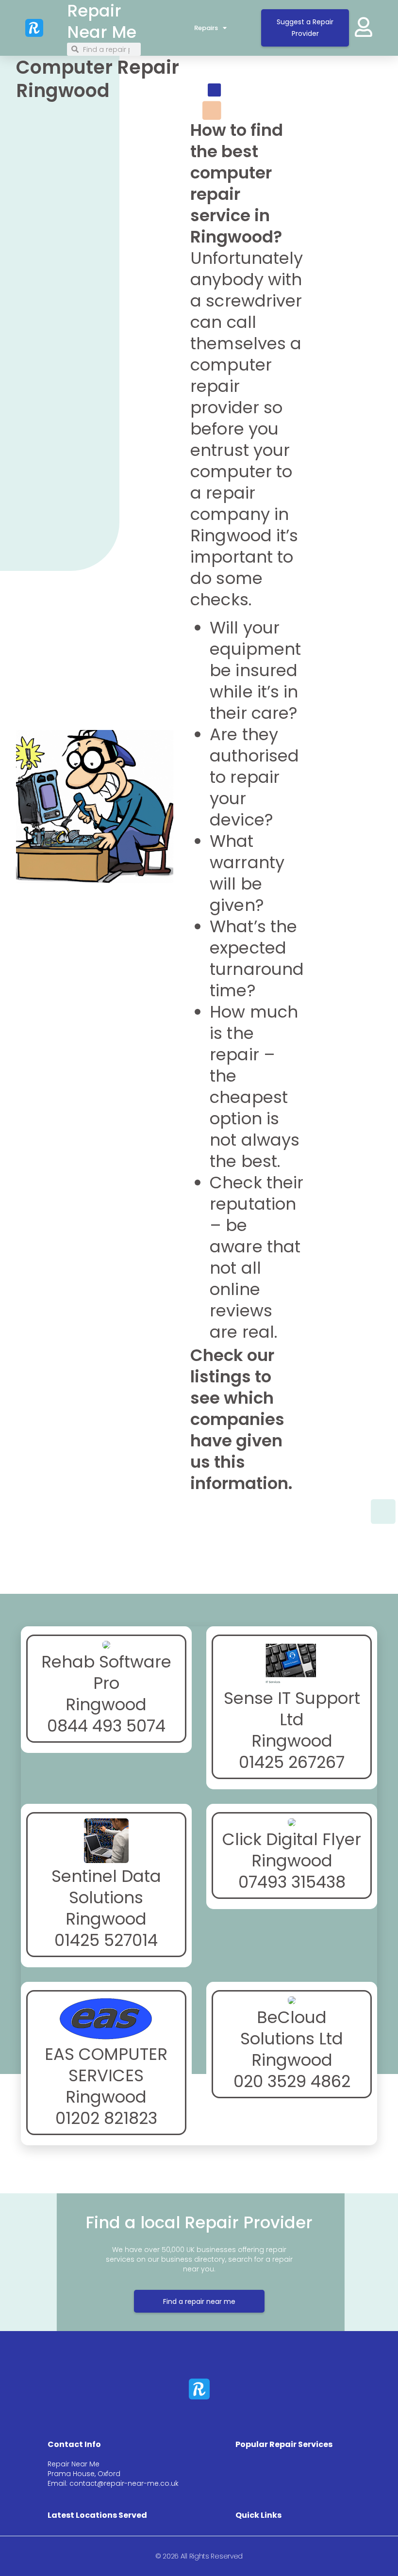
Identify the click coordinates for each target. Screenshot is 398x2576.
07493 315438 (292, 1882)
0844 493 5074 (106, 1726)
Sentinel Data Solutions (106, 1887)
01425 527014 (106, 1940)
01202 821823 (106, 2118)
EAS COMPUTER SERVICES (106, 2065)
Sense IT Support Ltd (292, 1709)
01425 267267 (292, 1762)
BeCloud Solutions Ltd (292, 2028)
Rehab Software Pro (106, 1672)
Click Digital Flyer (292, 1839)
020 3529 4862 (292, 2081)
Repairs (206, 28)
